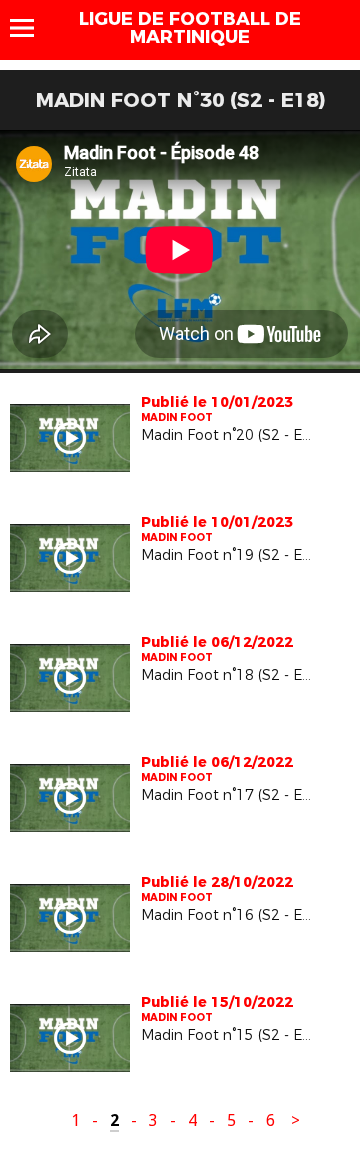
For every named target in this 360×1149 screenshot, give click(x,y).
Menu (31, 28)
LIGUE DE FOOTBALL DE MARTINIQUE (190, 28)
